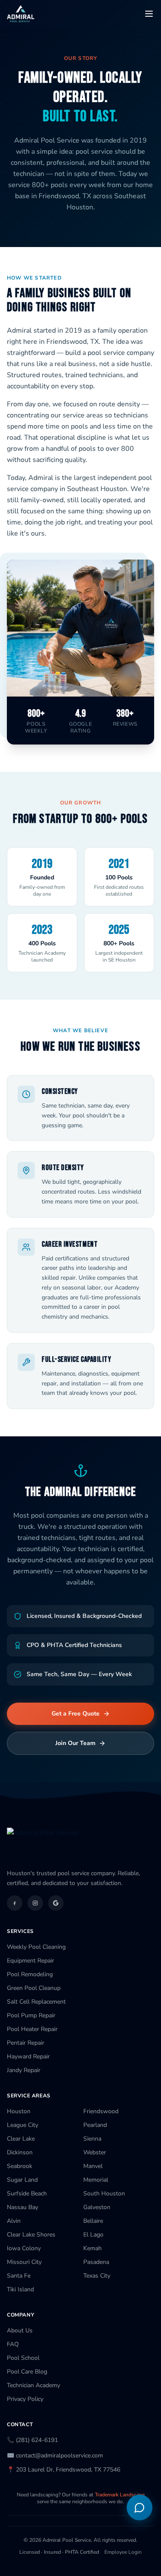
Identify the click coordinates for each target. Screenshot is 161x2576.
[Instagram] (35, 1903)
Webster (95, 2152)
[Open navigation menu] (149, 14)
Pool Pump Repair (31, 2015)
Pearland (95, 2125)
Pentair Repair (26, 2043)
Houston (19, 2111)
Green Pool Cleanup (34, 1988)
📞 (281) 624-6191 (32, 2440)
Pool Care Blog (27, 2372)
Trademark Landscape (120, 2495)
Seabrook (20, 2166)
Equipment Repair (30, 1961)
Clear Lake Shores (31, 2235)
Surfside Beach (27, 2193)
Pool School (23, 2358)
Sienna (92, 2139)
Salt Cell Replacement (36, 2002)
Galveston (97, 2207)
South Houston (104, 2193)
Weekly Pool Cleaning (36, 1947)
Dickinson (20, 2152)
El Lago (93, 2235)
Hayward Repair (28, 2056)
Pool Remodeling (30, 1974)
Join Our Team (75, 1743)
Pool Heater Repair (32, 2029)
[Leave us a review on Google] (56, 1903)
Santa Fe (19, 2276)
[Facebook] (15, 1903)
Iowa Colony (24, 2248)
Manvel (93, 2166)
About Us (20, 2330)
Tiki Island (20, 2289)
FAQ (13, 2344)
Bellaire (93, 2221)
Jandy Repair (24, 2070)
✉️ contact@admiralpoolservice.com (55, 2455)
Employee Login (123, 2552)
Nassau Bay (23, 2207)
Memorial (96, 2180)
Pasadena (96, 2262)
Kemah (93, 2248)
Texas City (97, 2276)
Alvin (14, 2221)
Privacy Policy (25, 2399)
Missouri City (24, 2262)
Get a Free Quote (76, 1714)
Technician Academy (33, 2385)
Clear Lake (21, 2139)
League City (23, 2125)
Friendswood (101, 2111)
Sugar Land (22, 2180)
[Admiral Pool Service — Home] (21, 14)
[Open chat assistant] (140, 2508)
